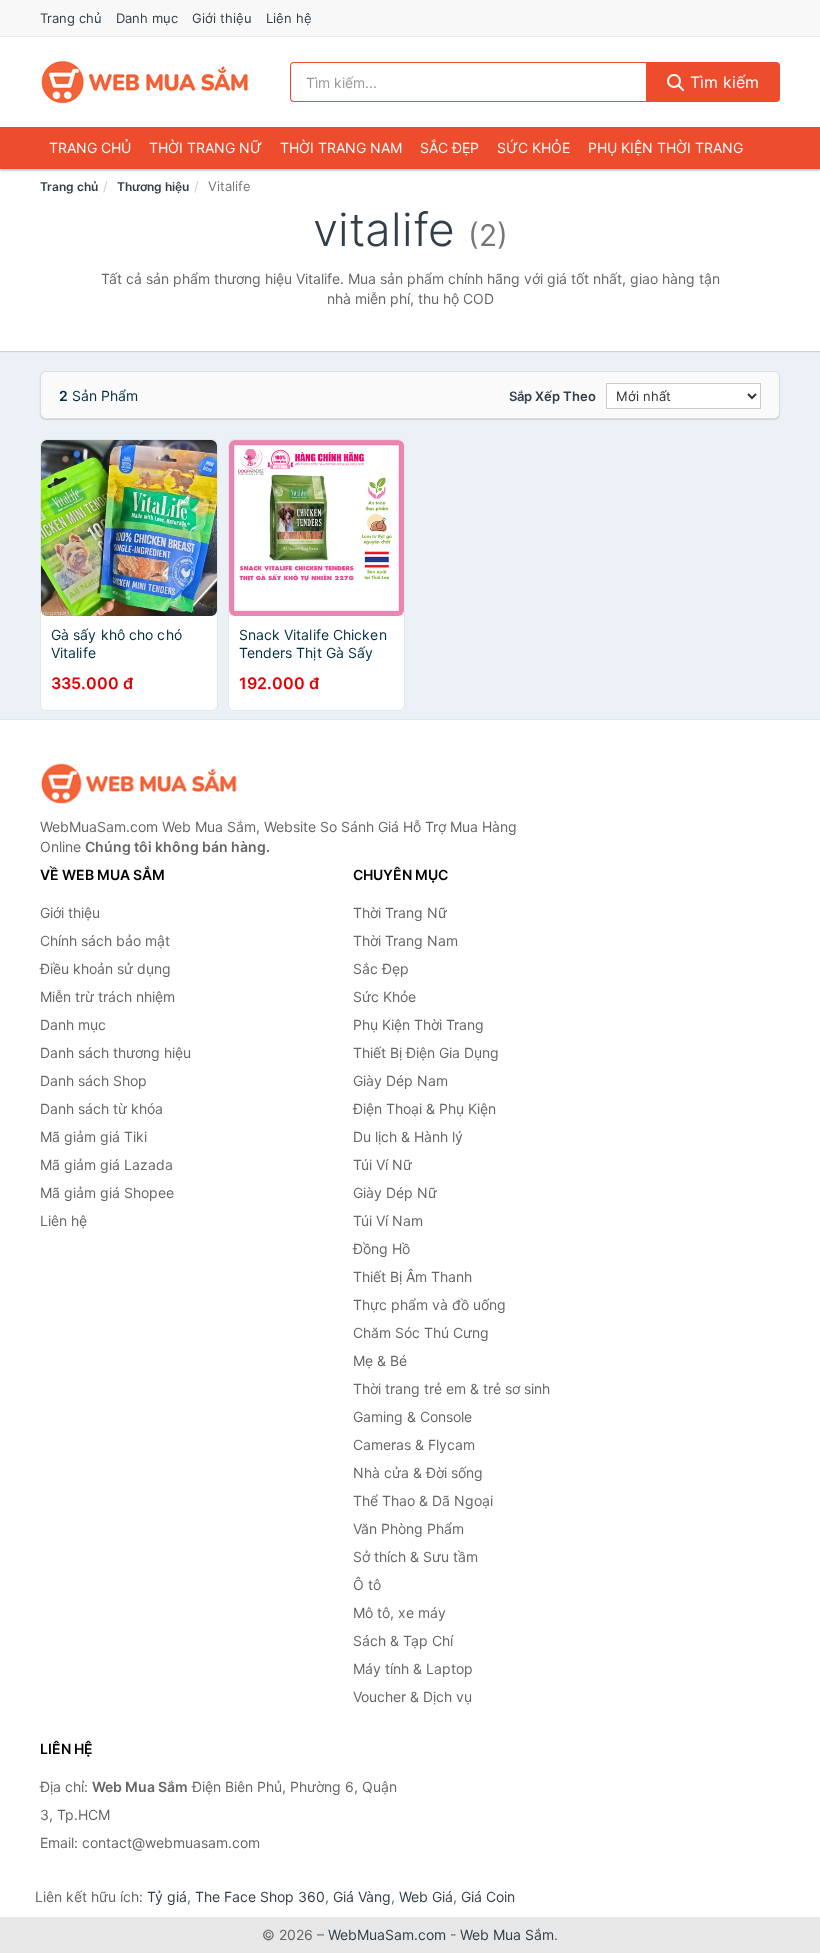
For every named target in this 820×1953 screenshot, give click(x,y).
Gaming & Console (412, 1416)
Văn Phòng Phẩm (408, 1528)
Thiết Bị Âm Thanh (412, 1276)
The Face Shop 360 (260, 1896)
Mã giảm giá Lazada (106, 1164)
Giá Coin (488, 1896)
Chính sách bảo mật (105, 940)
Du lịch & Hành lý (408, 1136)
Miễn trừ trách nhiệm (107, 996)
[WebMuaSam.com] (146, 82)
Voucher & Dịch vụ (412, 1696)
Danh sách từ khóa (101, 1108)
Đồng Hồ (381, 1248)
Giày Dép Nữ (395, 1192)
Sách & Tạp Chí (403, 1640)
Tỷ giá (167, 1896)
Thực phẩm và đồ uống (429, 1304)
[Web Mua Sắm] (140, 783)
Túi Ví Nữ (382, 1164)
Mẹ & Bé (380, 1360)
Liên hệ (289, 18)
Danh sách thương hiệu (115, 1052)
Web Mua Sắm (507, 1934)
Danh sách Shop (93, 1080)
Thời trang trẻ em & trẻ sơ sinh (451, 1388)
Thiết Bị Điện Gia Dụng (426, 1052)
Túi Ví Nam (388, 1220)
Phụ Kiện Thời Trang (665, 147)
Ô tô (367, 1584)
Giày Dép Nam (400, 1080)
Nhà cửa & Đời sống (418, 1472)
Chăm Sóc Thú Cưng (421, 1332)
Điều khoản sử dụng (105, 968)
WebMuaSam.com (387, 1934)
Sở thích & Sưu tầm (415, 1556)
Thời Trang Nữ (205, 147)
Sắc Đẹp (449, 147)
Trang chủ (71, 18)
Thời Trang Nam (341, 147)
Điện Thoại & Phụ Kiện (424, 1108)
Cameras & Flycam (414, 1444)
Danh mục (147, 18)
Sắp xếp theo (552, 396)
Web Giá (426, 1896)
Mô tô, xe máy (399, 1612)
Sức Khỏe (533, 147)
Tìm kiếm (722, 82)
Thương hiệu (153, 186)
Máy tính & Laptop (413, 1668)
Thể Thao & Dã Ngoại (423, 1500)
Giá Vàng (362, 1896)
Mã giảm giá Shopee (107, 1192)
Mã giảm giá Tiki (93, 1136)
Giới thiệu (222, 18)
